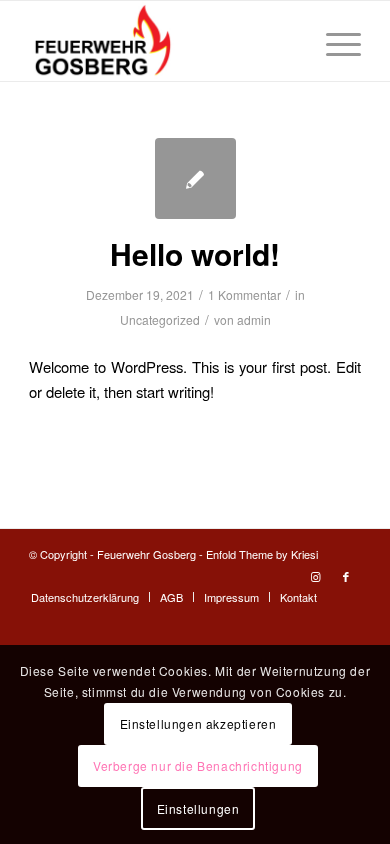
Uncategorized (160, 319)
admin (254, 319)
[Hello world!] (195, 178)
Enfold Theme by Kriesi (262, 554)
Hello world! (195, 253)
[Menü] (333, 41)
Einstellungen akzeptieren (198, 723)
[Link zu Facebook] (346, 576)
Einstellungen (198, 808)
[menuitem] (85, 597)
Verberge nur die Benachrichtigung (198, 765)
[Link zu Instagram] (316, 576)
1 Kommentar (244, 294)
